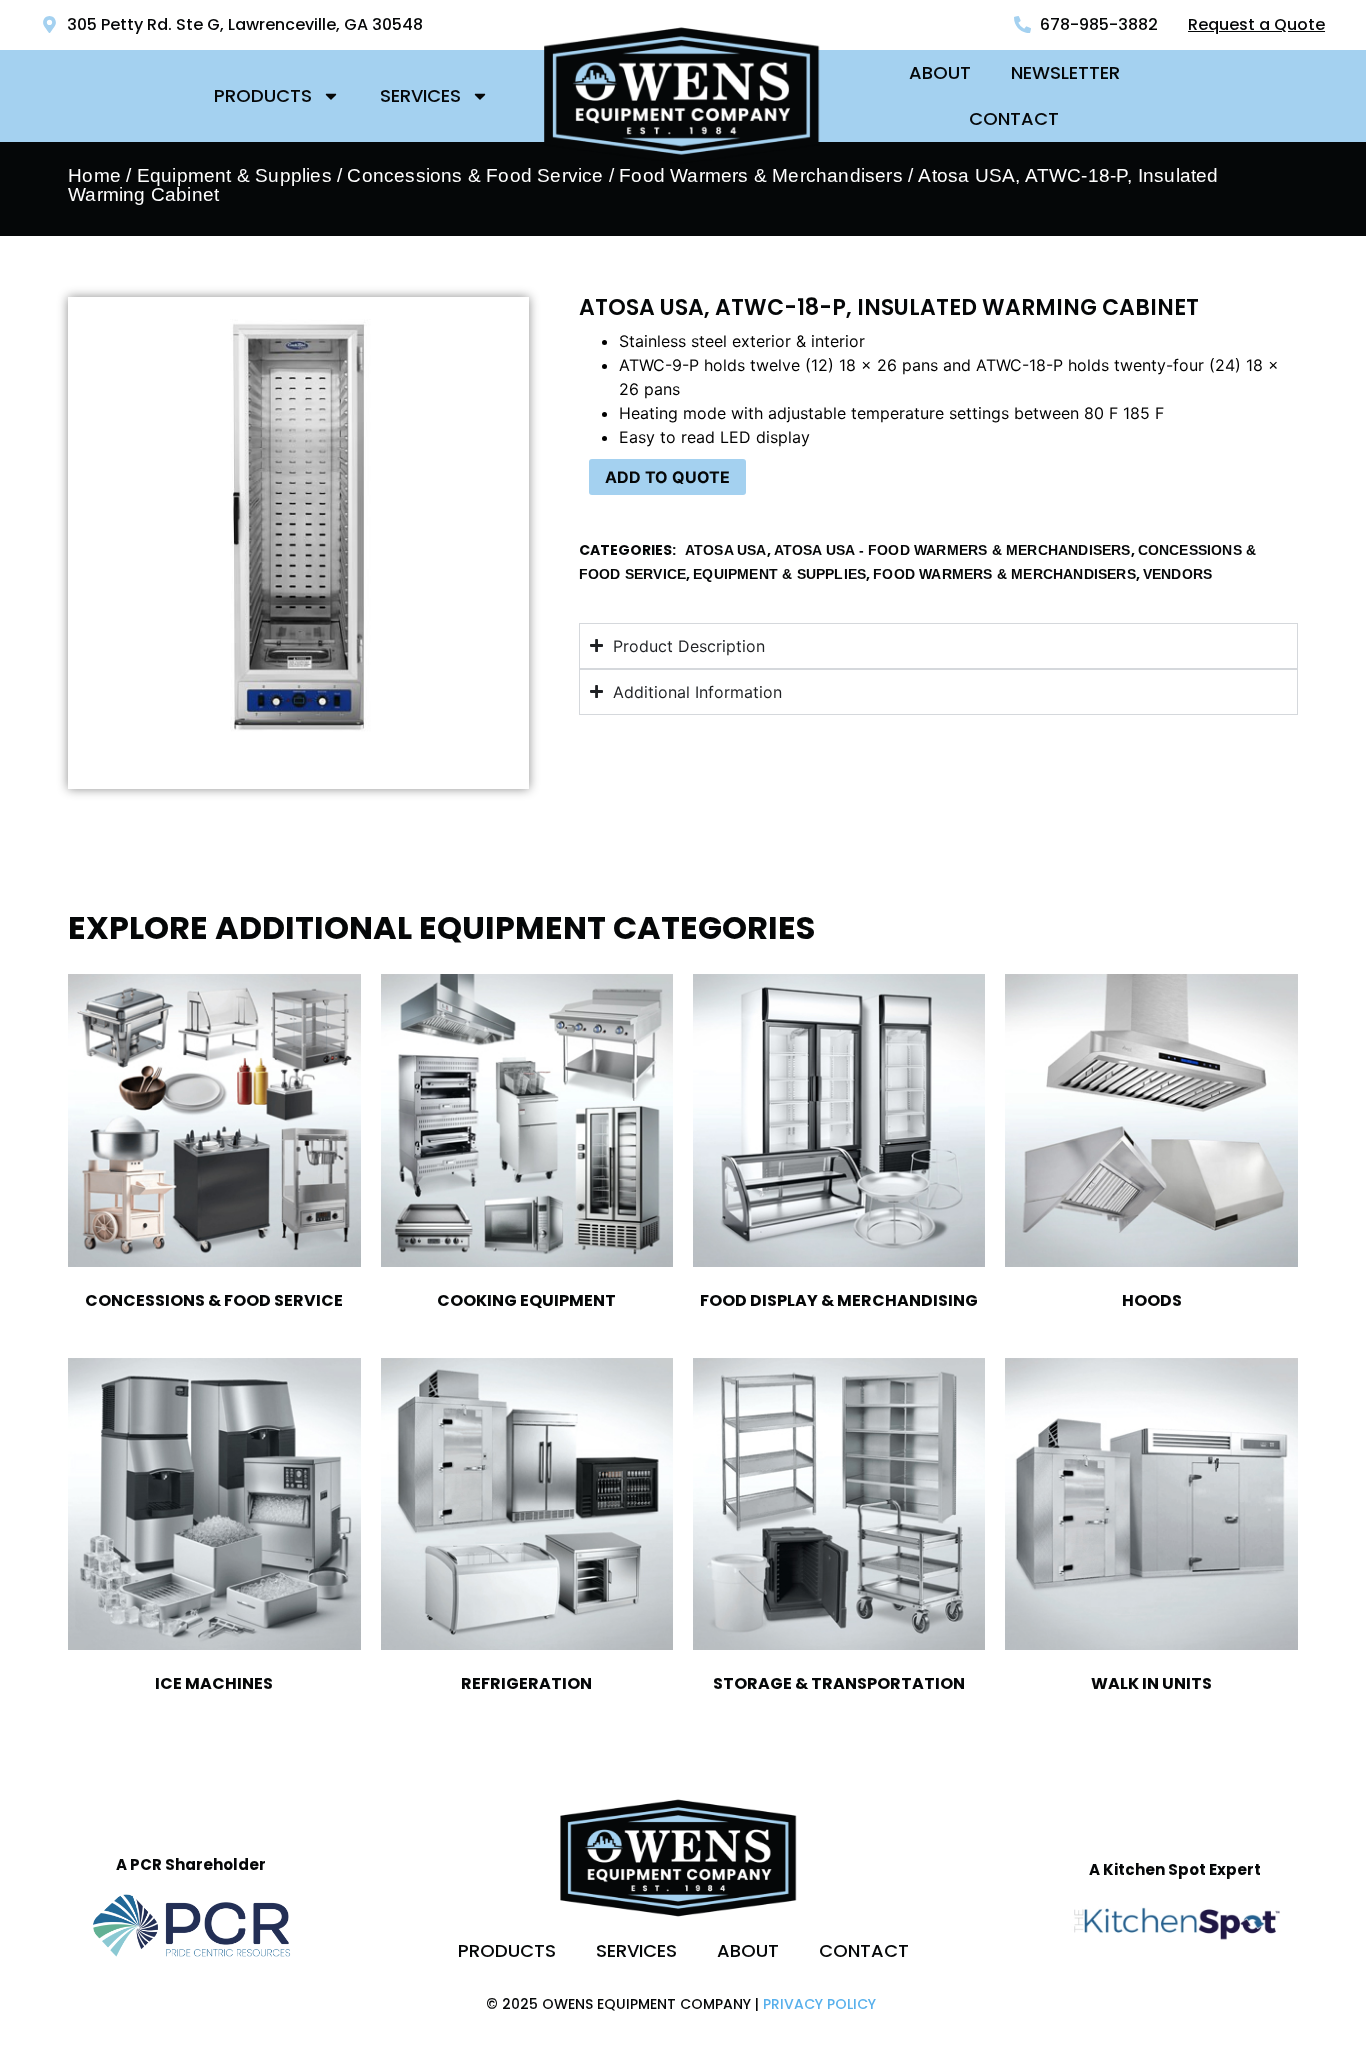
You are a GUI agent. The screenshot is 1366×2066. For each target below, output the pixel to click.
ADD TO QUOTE (667, 477)
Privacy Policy (819, 2004)
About (940, 72)
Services (420, 95)
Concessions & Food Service (475, 175)
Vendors (1177, 574)
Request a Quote (1256, 24)
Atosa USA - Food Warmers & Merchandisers (952, 550)
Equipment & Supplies (234, 175)
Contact (1014, 118)
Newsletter (1065, 72)
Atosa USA (726, 550)
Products (263, 95)
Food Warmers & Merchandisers (1004, 574)
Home (94, 175)
